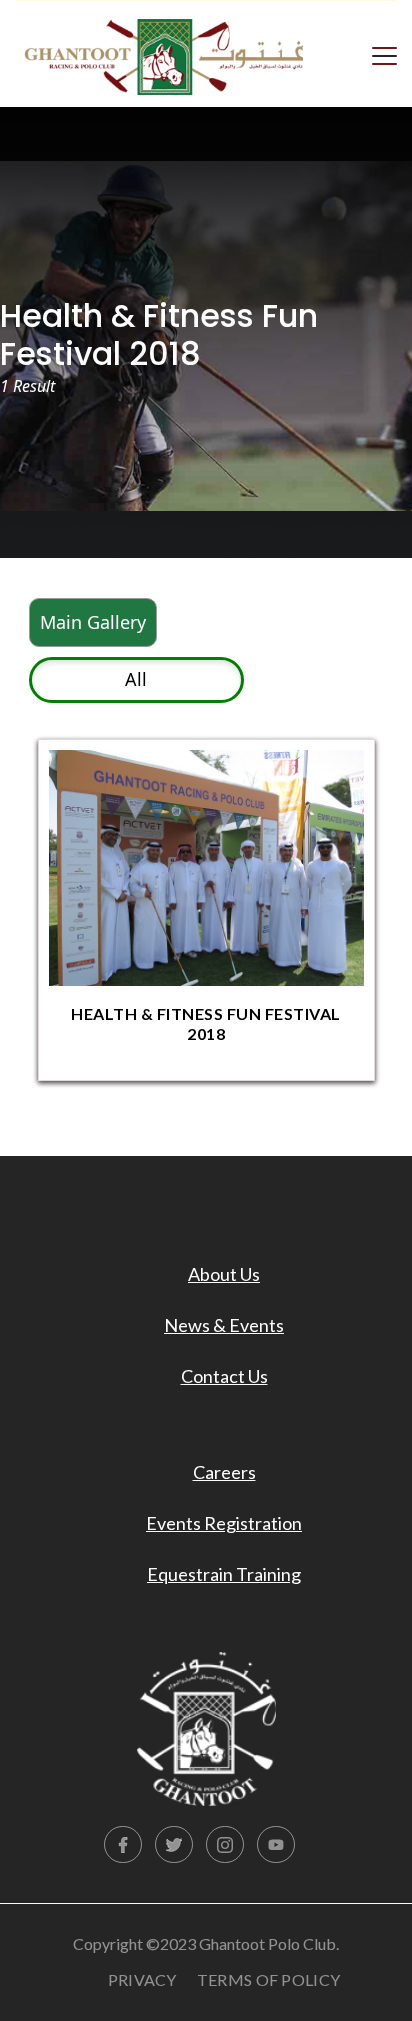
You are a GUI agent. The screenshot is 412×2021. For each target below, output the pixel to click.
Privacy (142, 1979)
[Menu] (384, 54)
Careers (224, 1472)
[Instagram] (225, 1845)
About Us (224, 1274)
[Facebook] (123, 1845)
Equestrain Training (224, 1574)
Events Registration (224, 1523)
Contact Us (224, 1376)
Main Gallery (93, 622)
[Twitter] (174, 1845)
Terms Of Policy (269, 1979)
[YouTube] (276, 1845)
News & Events (224, 1325)
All (136, 679)
